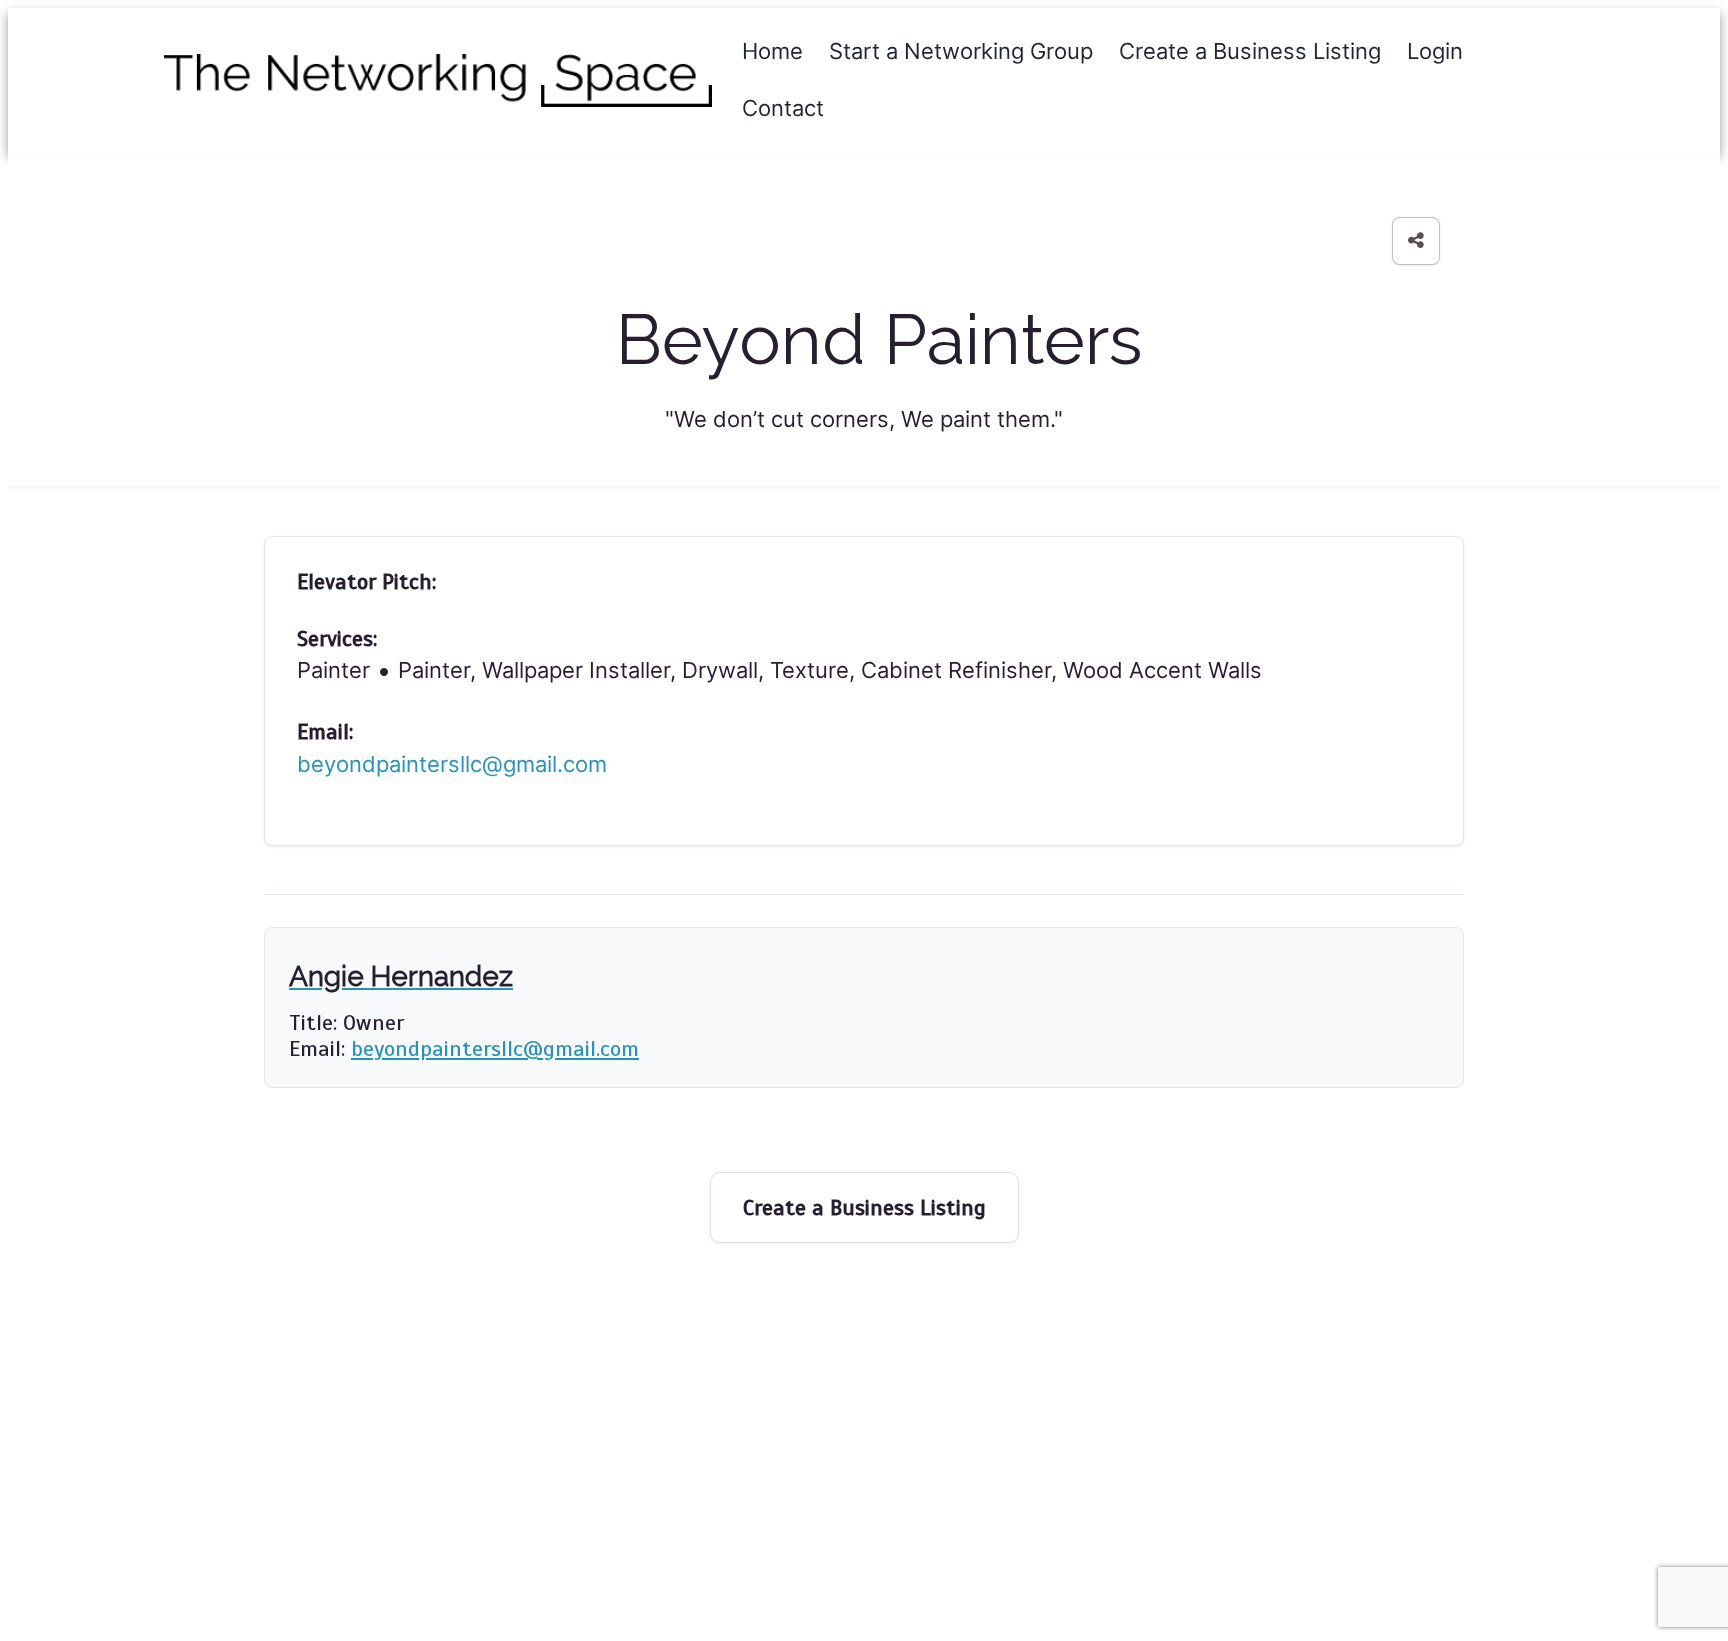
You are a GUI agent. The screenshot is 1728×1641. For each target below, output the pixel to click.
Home (772, 51)
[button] (1416, 241)
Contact (783, 108)
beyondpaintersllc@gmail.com (452, 764)
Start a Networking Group (961, 51)
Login (1435, 51)
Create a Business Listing (1250, 51)
